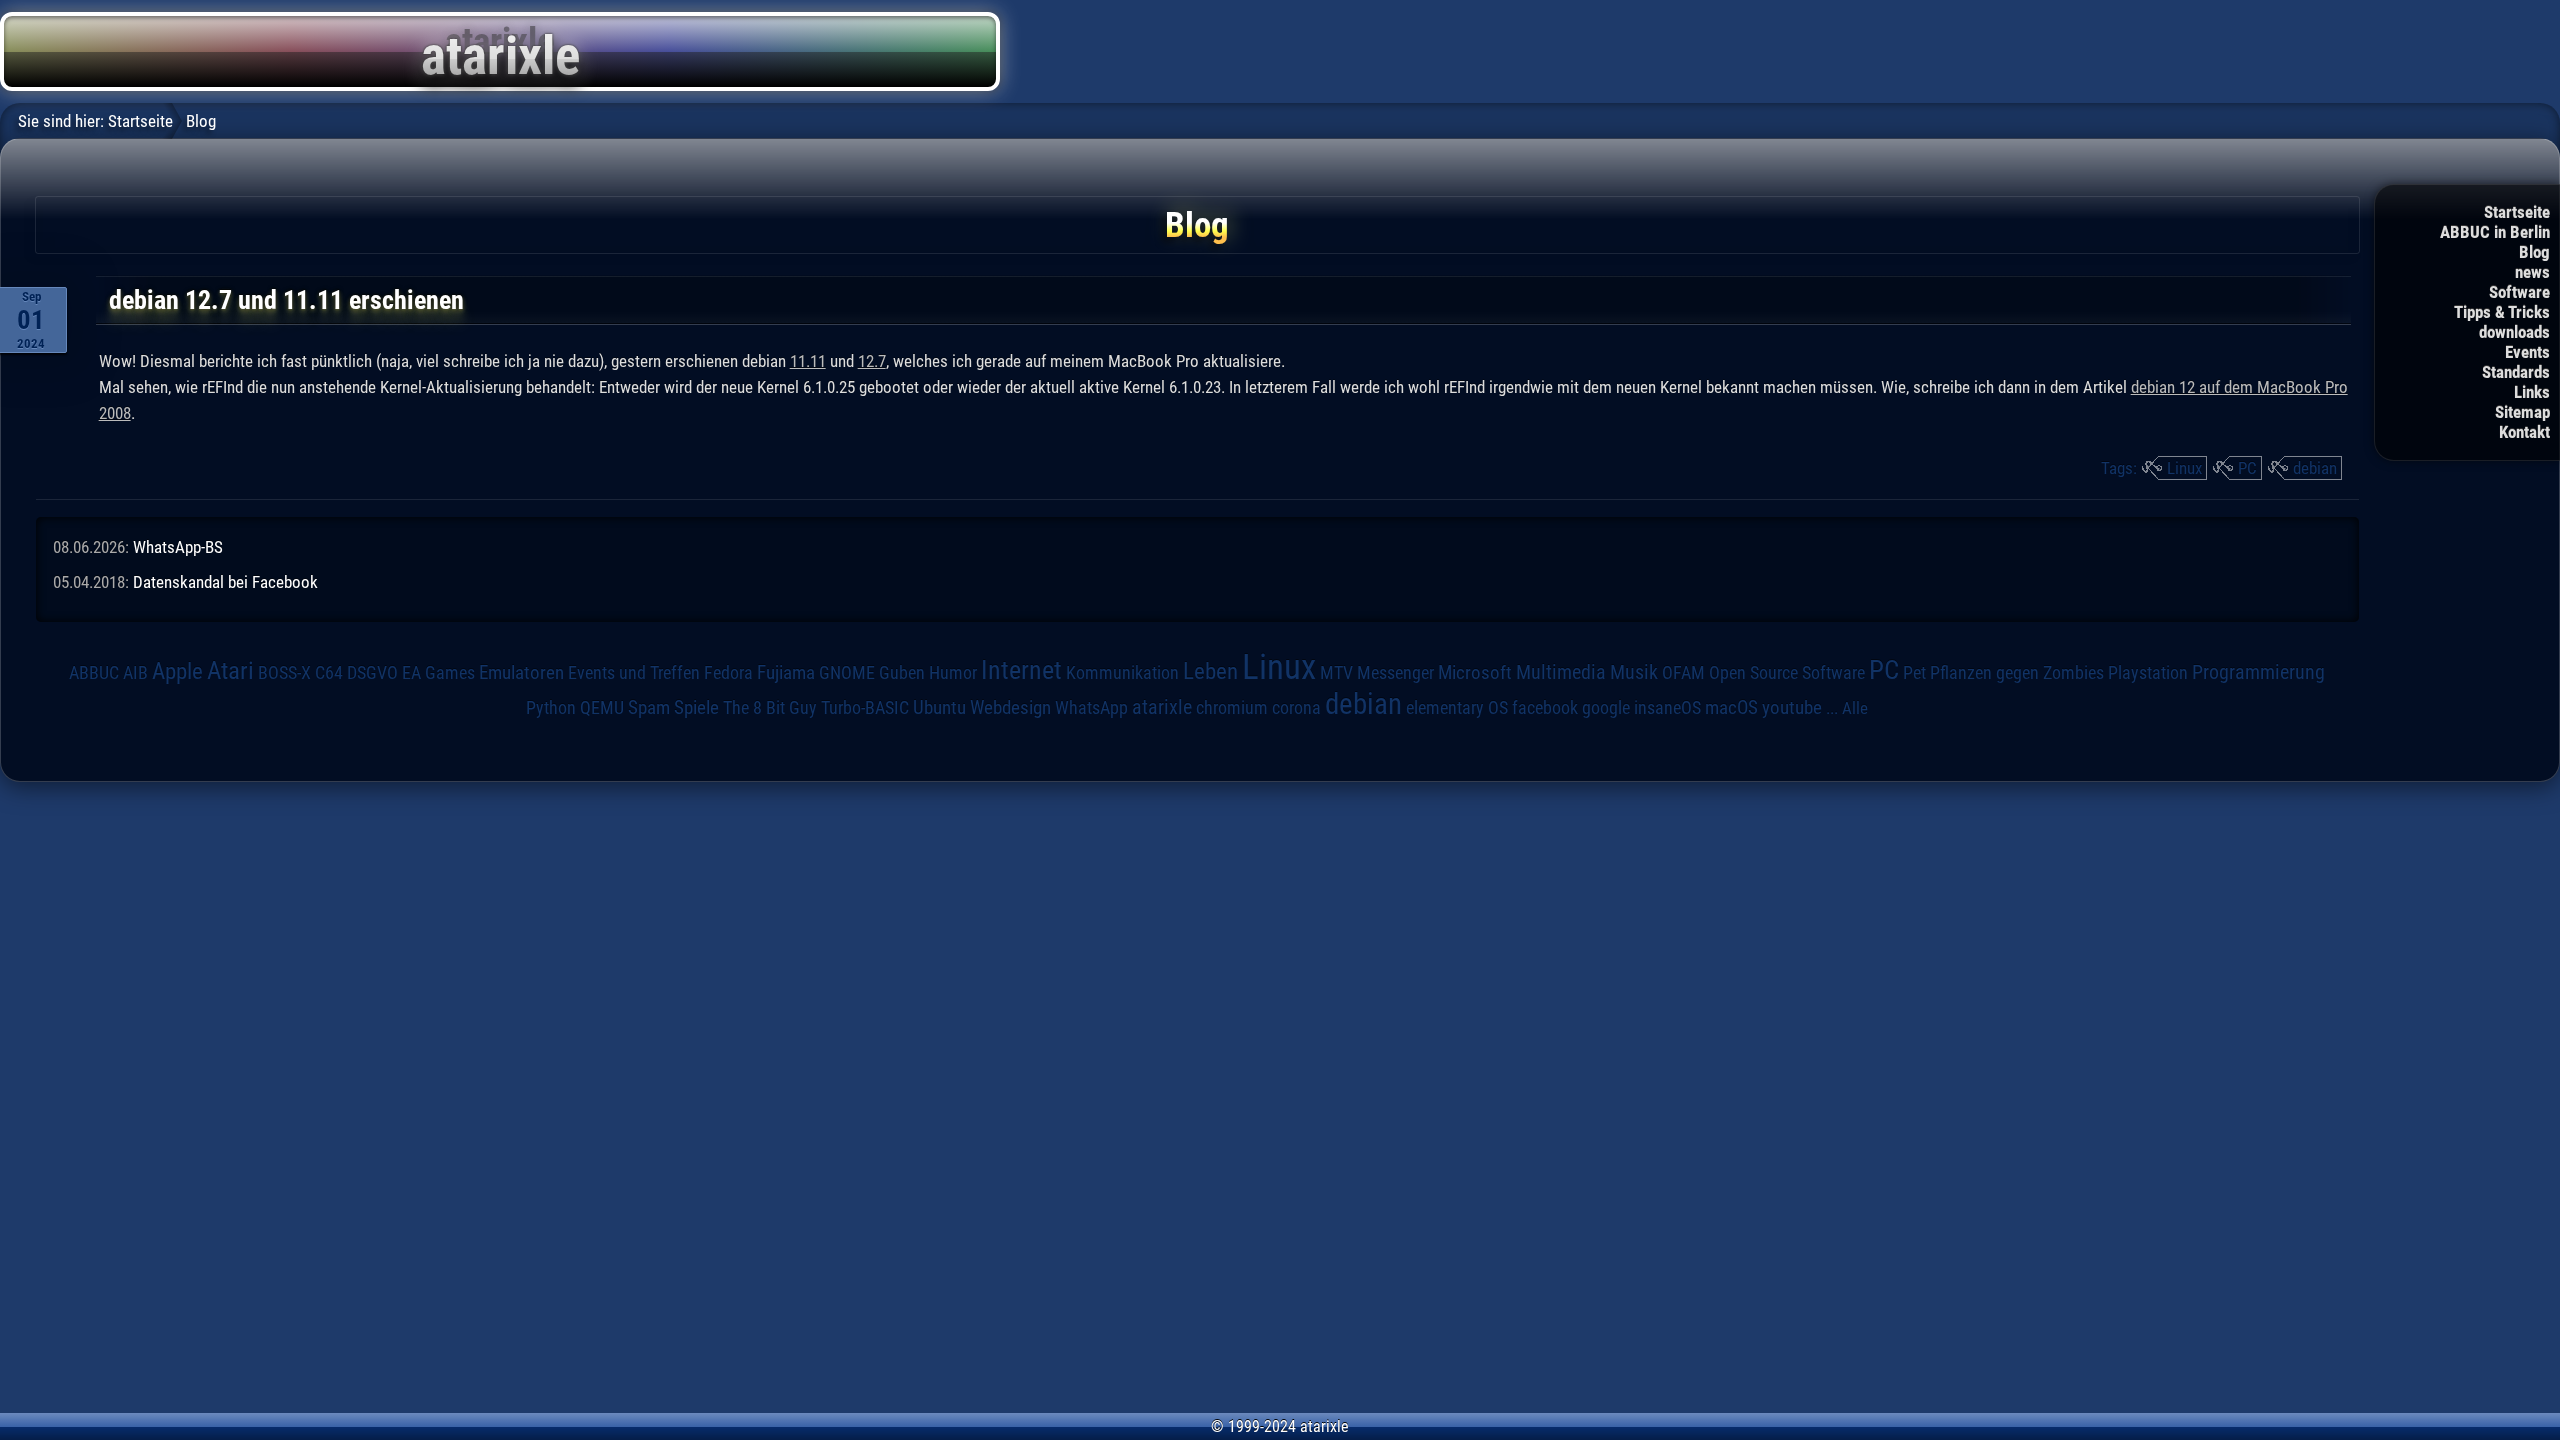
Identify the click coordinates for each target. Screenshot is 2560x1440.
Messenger (1395, 673)
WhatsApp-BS (178, 547)
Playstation (2148, 673)
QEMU (602, 708)
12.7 (872, 361)
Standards (2516, 372)
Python (551, 708)
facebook (1545, 708)
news (2532, 272)
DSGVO (372, 672)
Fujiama (786, 673)
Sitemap (2522, 412)
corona (1296, 708)
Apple (177, 671)
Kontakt (2524, 432)
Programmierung (2258, 672)
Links (2532, 392)
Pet (1914, 673)
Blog (2534, 252)
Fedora (728, 672)
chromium (1232, 708)
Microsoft (1475, 672)
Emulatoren (521, 673)
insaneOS (1667, 708)
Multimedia (1561, 672)
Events (2527, 352)
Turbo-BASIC (865, 707)
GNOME (847, 672)
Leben (1210, 671)
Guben (902, 673)
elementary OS (1457, 707)
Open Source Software (1787, 673)
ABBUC (94, 673)
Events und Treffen (634, 672)
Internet (1021, 670)
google (1606, 708)
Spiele (696, 707)
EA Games (438, 673)
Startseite (2517, 212)
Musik (1634, 672)
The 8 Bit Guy (770, 707)
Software (2519, 292)
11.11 (808, 361)
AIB (135, 673)
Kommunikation (1122, 672)
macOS (1731, 707)
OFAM (1683, 673)
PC (2247, 468)
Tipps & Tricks (2502, 312)
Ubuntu (939, 708)
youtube (1792, 707)
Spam (649, 708)
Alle (1855, 708)
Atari (230, 670)
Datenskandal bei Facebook (225, 582)
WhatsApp (1091, 708)
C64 (329, 673)
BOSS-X (284, 673)
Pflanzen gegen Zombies (2017, 673)
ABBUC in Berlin (2495, 232)
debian (2315, 468)
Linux (2184, 468)
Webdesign (1010, 708)
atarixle (1162, 707)
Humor (953, 673)
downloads (2514, 332)
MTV (1336, 672)
